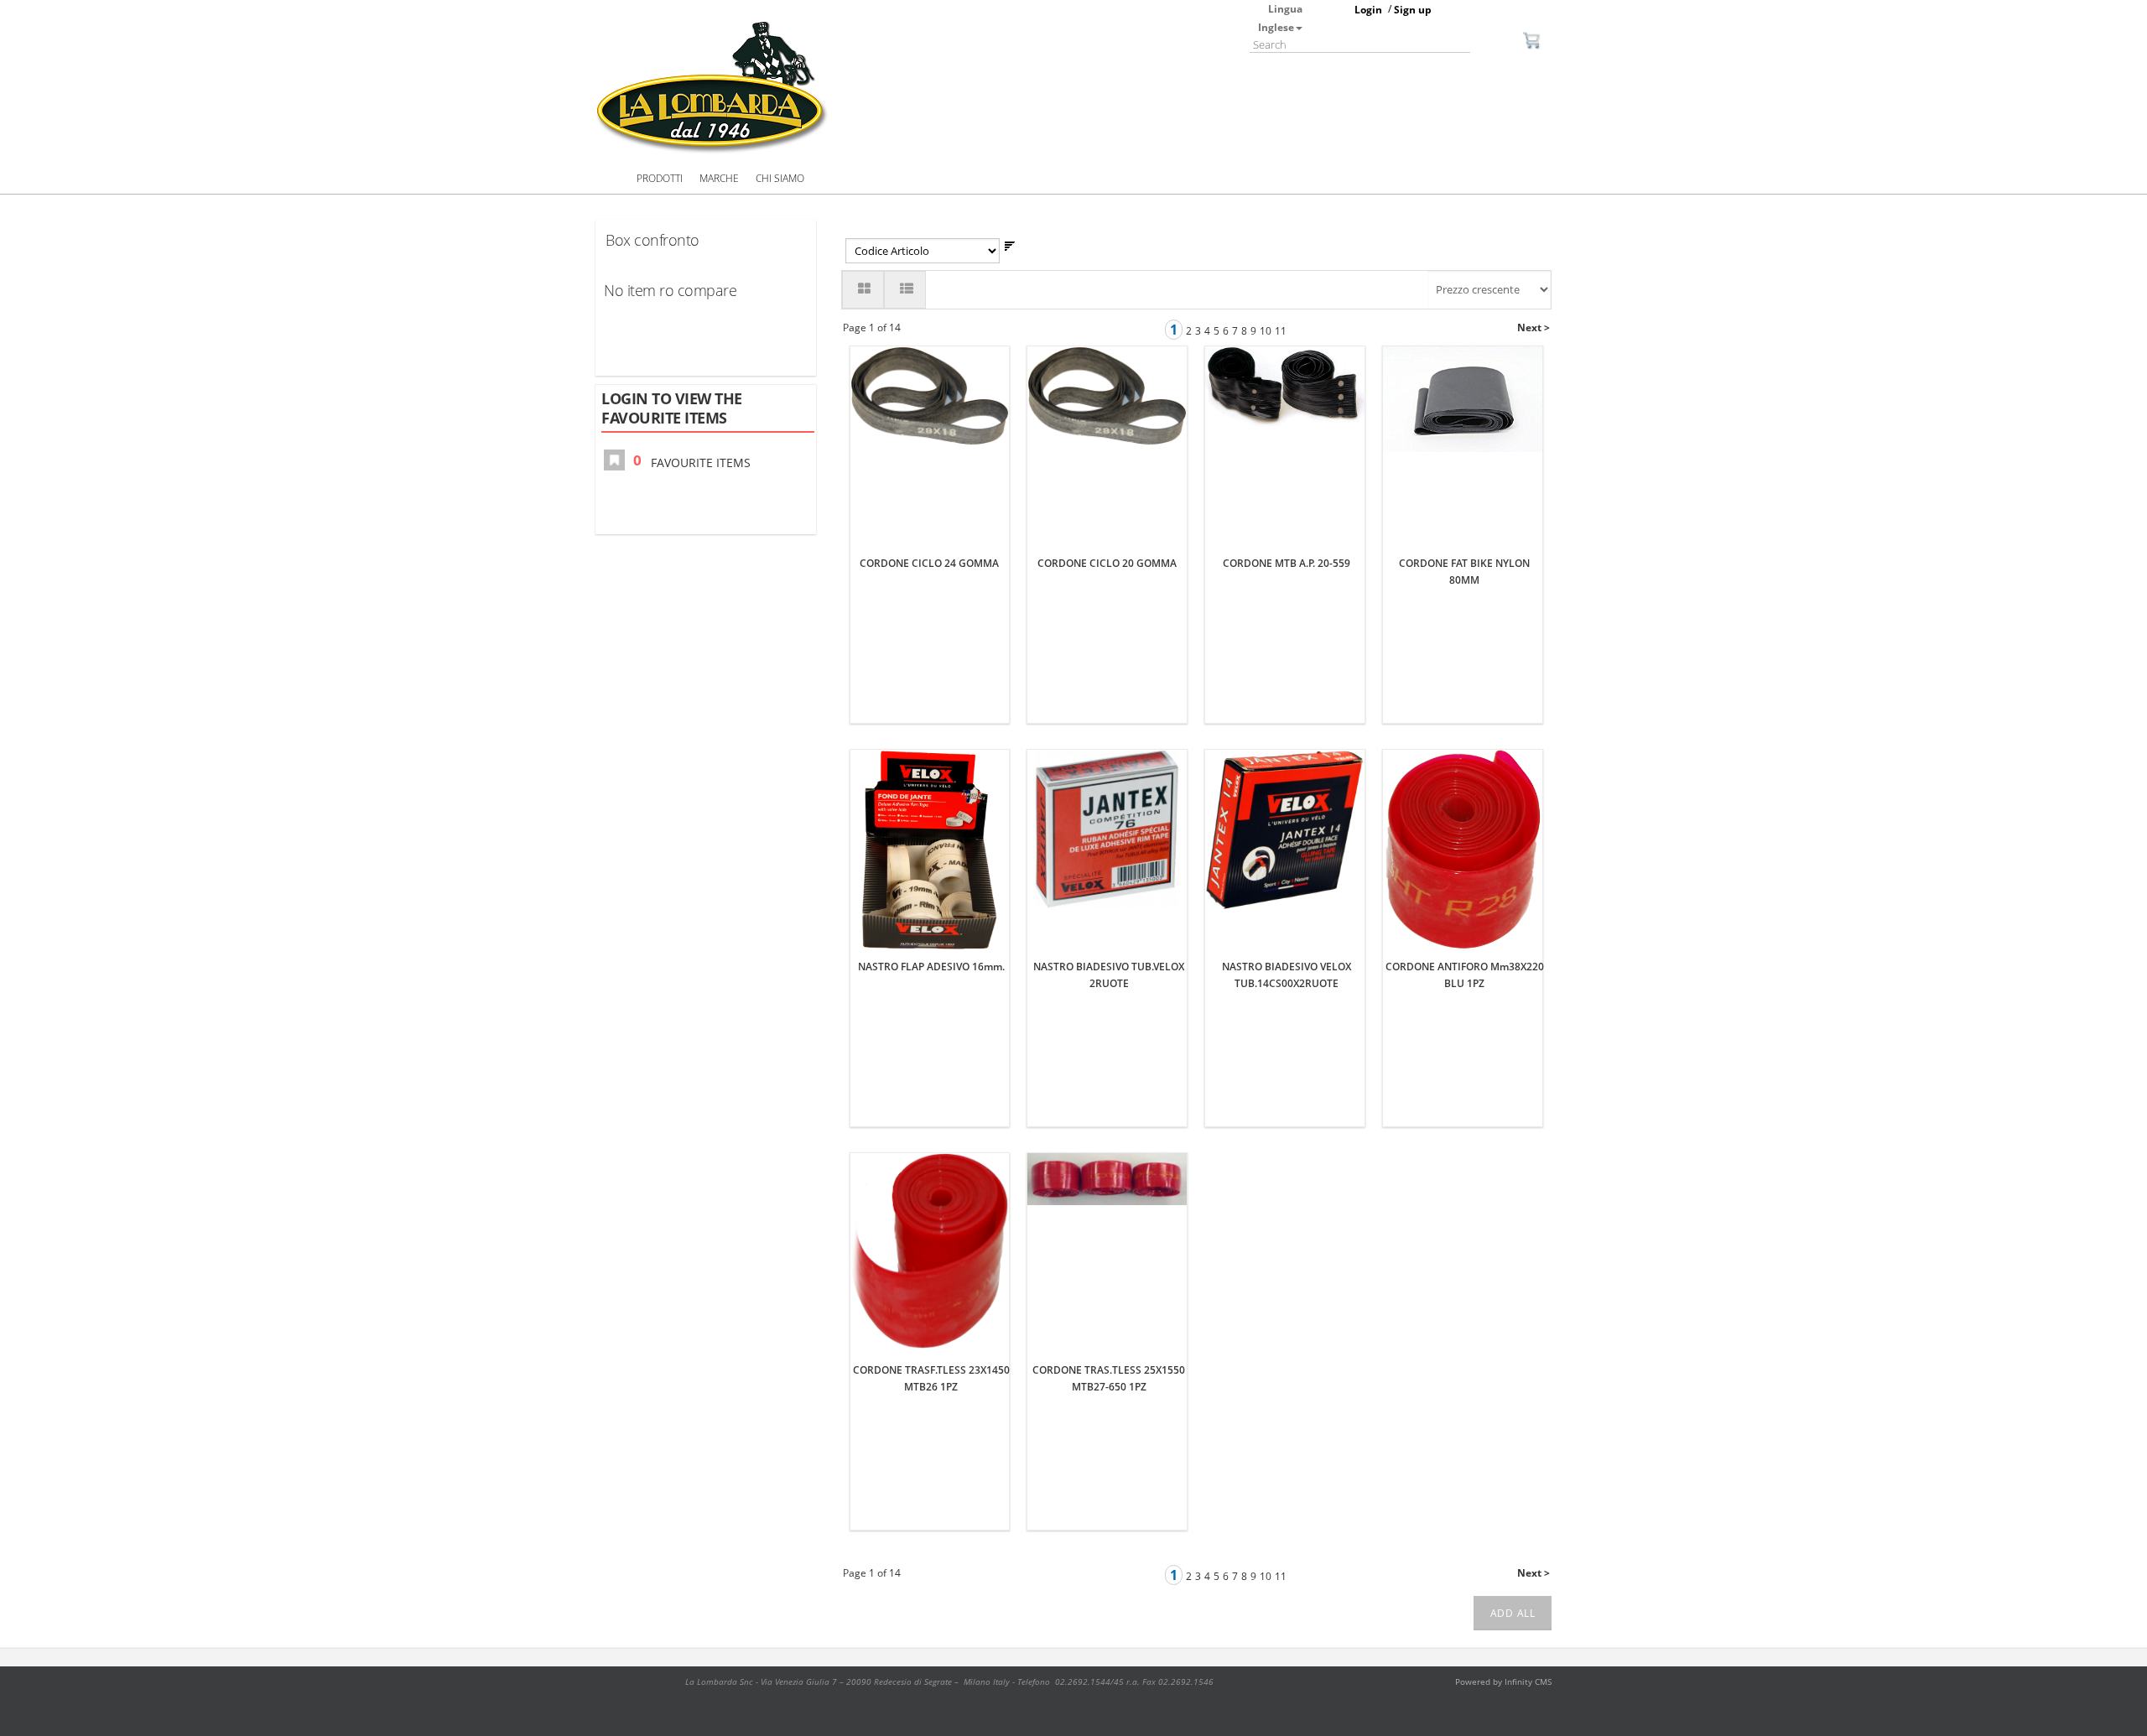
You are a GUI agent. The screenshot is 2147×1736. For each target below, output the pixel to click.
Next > (1534, 327)
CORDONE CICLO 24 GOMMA (929, 563)
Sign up (1413, 10)
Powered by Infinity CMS (1503, 1681)
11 (1281, 331)
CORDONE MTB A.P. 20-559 (1287, 563)
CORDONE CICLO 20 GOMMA (1107, 563)
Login (1368, 10)
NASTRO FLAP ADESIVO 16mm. (931, 967)
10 (1266, 331)
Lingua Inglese (1280, 18)
